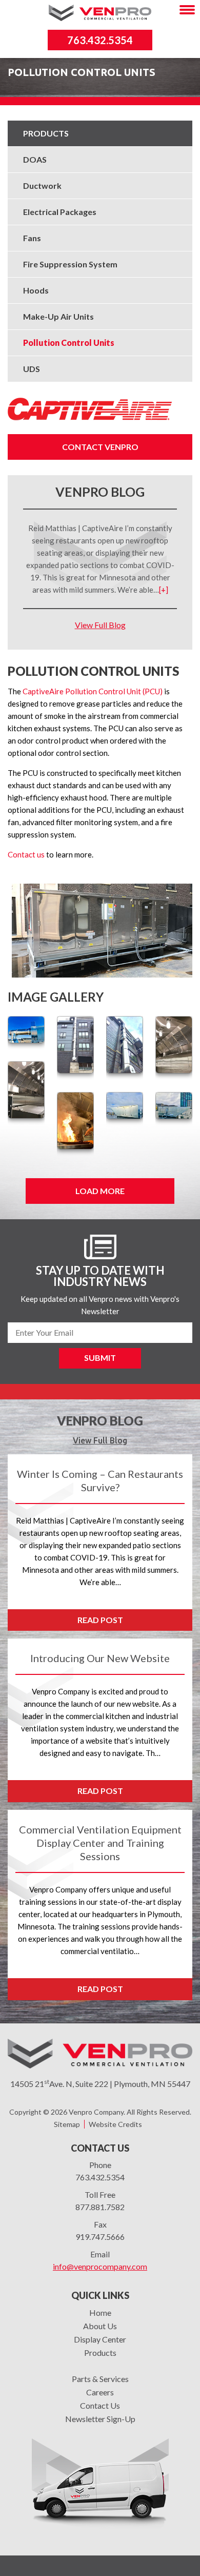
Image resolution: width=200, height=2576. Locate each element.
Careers (100, 2392)
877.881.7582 (100, 2207)
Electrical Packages (60, 212)
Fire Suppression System (70, 264)
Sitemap (67, 2124)
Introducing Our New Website (100, 1658)
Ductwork (42, 186)
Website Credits (115, 2124)
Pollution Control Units (69, 343)
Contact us (26, 854)
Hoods (36, 290)
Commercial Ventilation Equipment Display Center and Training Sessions (100, 1843)
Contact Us (100, 2405)
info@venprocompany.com (100, 2266)
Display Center (100, 2339)
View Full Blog (100, 625)
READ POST (100, 1620)
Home (100, 2312)
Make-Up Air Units (58, 316)
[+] (164, 590)
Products (46, 133)
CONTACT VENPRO (100, 447)
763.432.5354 (100, 40)
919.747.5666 (100, 2237)
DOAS (35, 159)
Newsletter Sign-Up (100, 2419)
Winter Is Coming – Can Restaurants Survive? (100, 1480)
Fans (32, 238)
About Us (100, 2326)
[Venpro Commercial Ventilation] (100, 11)
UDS (32, 369)
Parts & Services (100, 2379)
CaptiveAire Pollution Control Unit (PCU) (93, 691)
